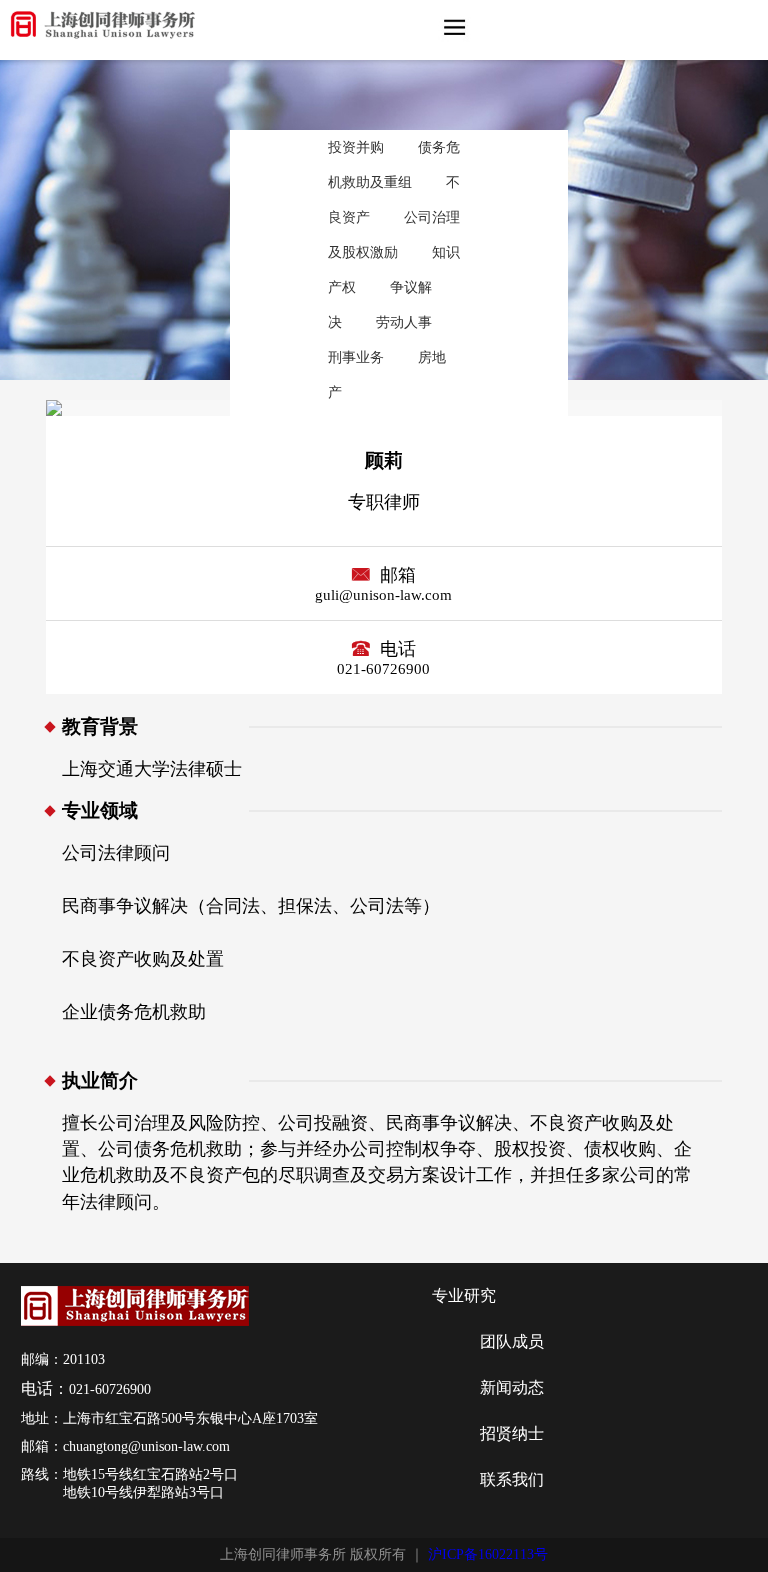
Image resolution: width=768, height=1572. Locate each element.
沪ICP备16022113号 (488, 1554)
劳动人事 (404, 322)
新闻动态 (512, 1387)
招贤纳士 (512, 1433)
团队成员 (512, 1341)
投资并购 (356, 147)
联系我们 (512, 1479)
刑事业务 (356, 357)
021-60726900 (110, 1389)
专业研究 (464, 1295)
